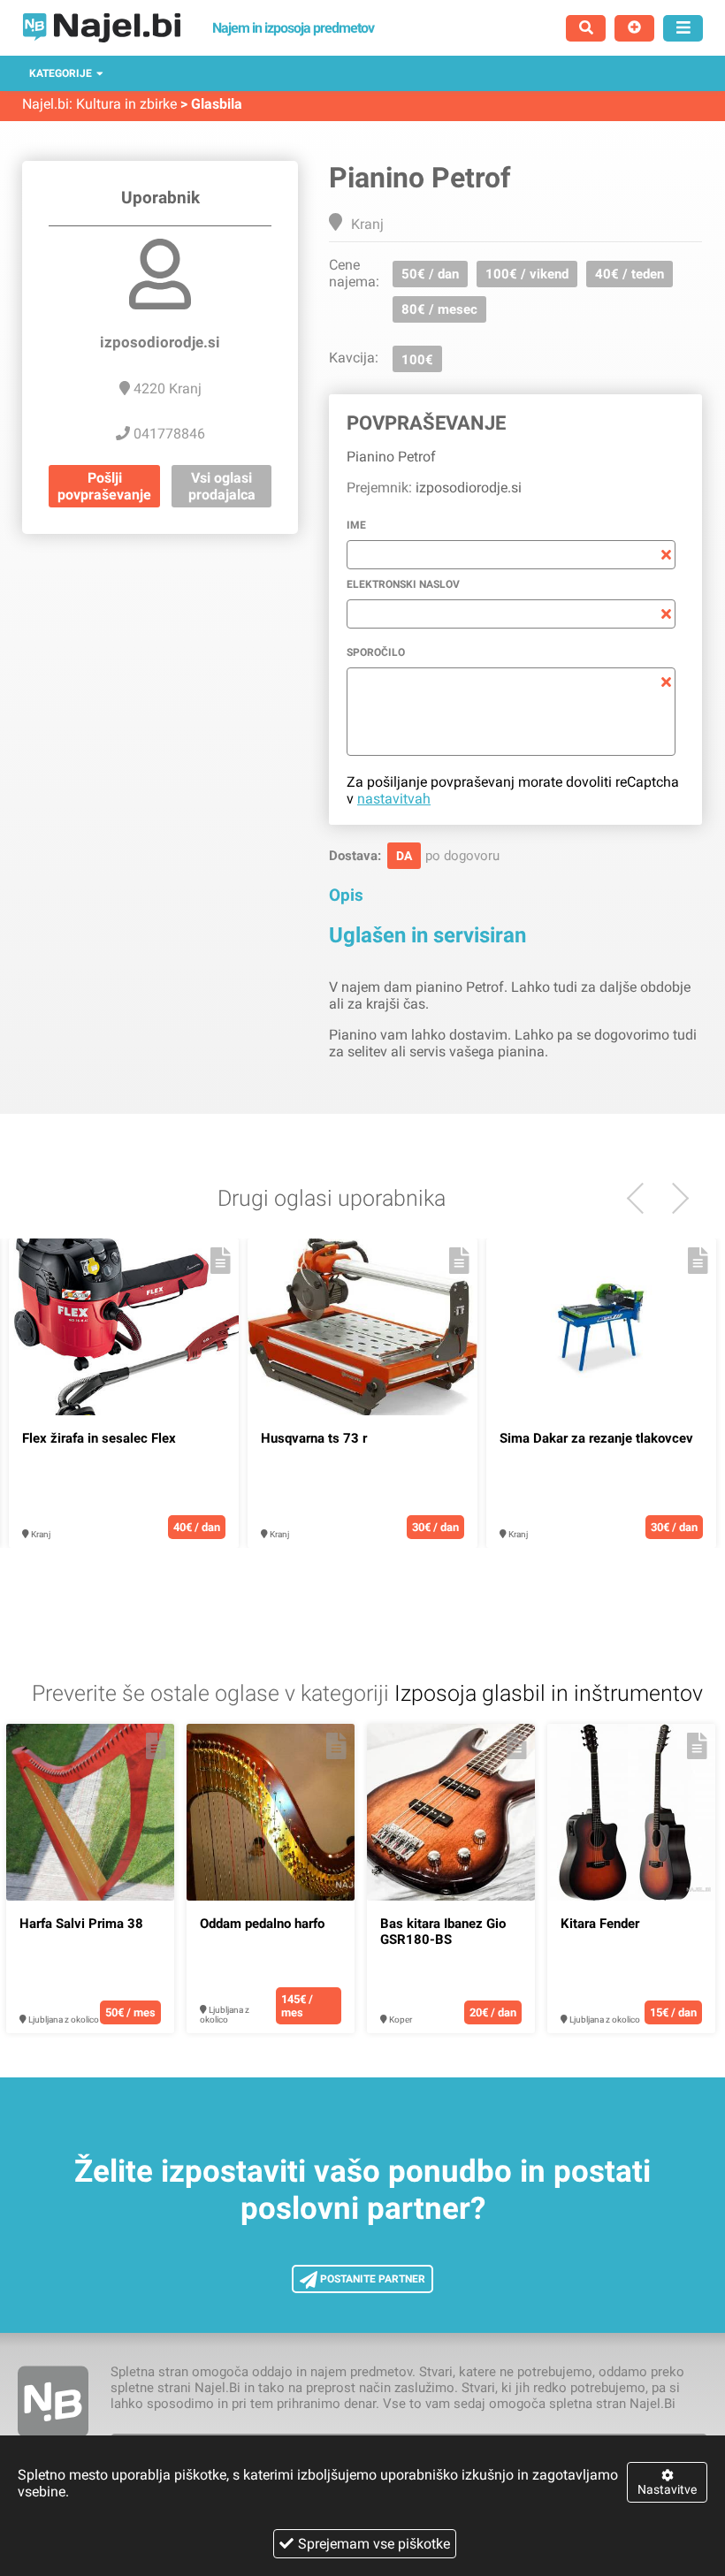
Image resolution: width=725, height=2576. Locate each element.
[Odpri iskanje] (586, 28)
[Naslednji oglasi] (642, 1198)
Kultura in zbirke (126, 104)
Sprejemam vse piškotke (374, 2544)
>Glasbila (211, 104)
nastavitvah (394, 799)
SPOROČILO (376, 652)
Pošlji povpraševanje (104, 486)
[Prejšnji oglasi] (673, 1198)
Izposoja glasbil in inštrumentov (549, 1693)
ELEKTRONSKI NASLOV (403, 584)
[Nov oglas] (634, 28)
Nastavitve (667, 2489)
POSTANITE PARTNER (371, 2279)
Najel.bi (46, 104)
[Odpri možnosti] (683, 28)
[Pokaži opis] (221, 1261)
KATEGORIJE (61, 73)
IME (356, 525)
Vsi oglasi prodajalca (222, 486)
